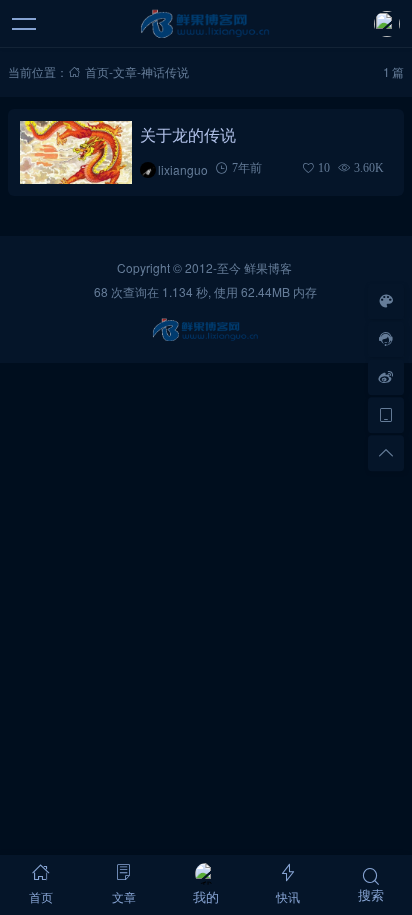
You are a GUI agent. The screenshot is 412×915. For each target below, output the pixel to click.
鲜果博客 (268, 267)
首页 (97, 71)
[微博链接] (386, 377)
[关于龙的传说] (75, 152)
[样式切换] (386, 301)
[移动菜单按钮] (25, 24)
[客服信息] (386, 339)
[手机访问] (386, 415)
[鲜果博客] (206, 24)
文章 (125, 71)
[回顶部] (386, 453)
